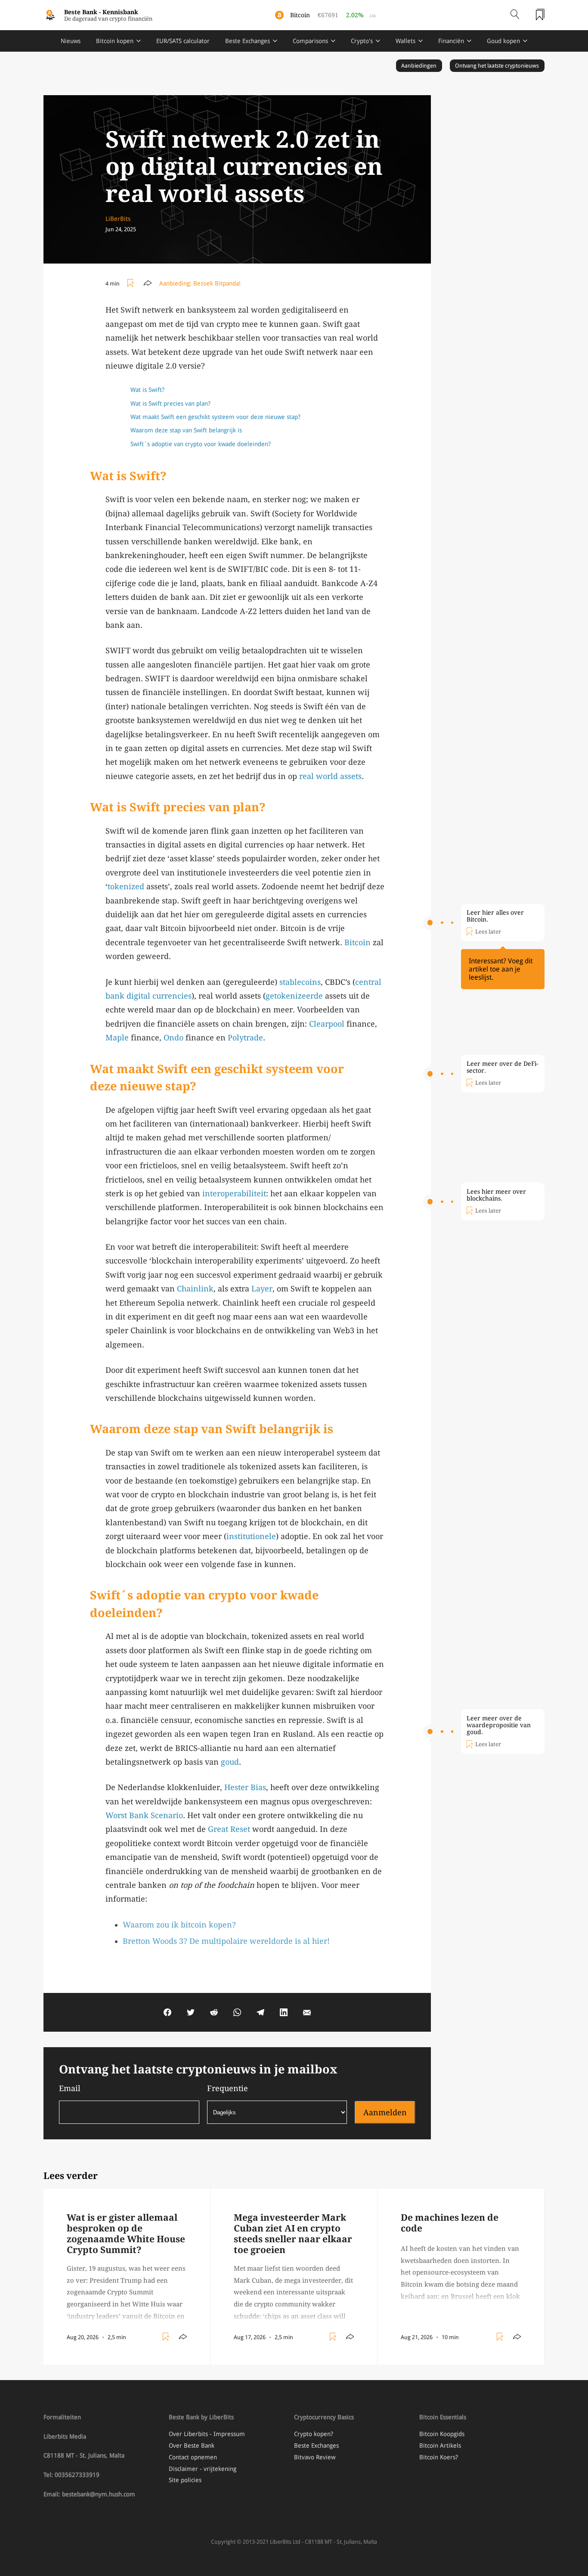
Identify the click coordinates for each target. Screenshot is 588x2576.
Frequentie (227, 2088)
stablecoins (300, 982)
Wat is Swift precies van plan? (170, 403)
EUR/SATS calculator (183, 41)
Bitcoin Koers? (439, 2457)
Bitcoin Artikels (440, 2446)
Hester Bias (245, 1787)
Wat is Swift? (147, 390)
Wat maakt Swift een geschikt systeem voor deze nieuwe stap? (215, 417)
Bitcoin (357, 942)
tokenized (126, 886)
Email (70, 2088)
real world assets (330, 776)
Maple (117, 1038)
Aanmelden (385, 2112)
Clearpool (327, 1024)
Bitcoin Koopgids (442, 2434)
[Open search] (515, 15)
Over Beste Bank (192, 2446)
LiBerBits (118, 219)
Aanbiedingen (419, 66)
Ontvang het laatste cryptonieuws (497, 66)
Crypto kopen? (314, 2434)
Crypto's (362, 41)
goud (230, 1762)
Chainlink (195, 1289)
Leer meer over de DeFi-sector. (502, 1067)
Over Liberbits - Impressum (207, 2434)
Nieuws (71, 41)
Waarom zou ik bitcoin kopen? (179, 1925)
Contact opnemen (193, 2457)
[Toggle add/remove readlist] (132, 283)
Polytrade (245, 1038)
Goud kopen (503, 41)
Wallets (405, 41)
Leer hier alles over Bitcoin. (495, 916)
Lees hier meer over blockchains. (496, 1195)
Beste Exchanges (248, 41)
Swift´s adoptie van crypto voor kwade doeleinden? (201, 444)
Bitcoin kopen (115, 41)
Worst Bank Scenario (144, 1815)
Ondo (173, 1038)
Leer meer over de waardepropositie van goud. (499, 1725)
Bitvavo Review (315, 2457)
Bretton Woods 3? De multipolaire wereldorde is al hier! (226, 1941)
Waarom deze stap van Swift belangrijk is (186, 430)
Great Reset (229, 1829)
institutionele (251, 1536)
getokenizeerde (294, 996)
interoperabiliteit (234, 1193)
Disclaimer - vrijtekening (203, 2469)
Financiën (451, 41)
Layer (262, 1289)
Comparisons (310, 41)
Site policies (185, 2480)
